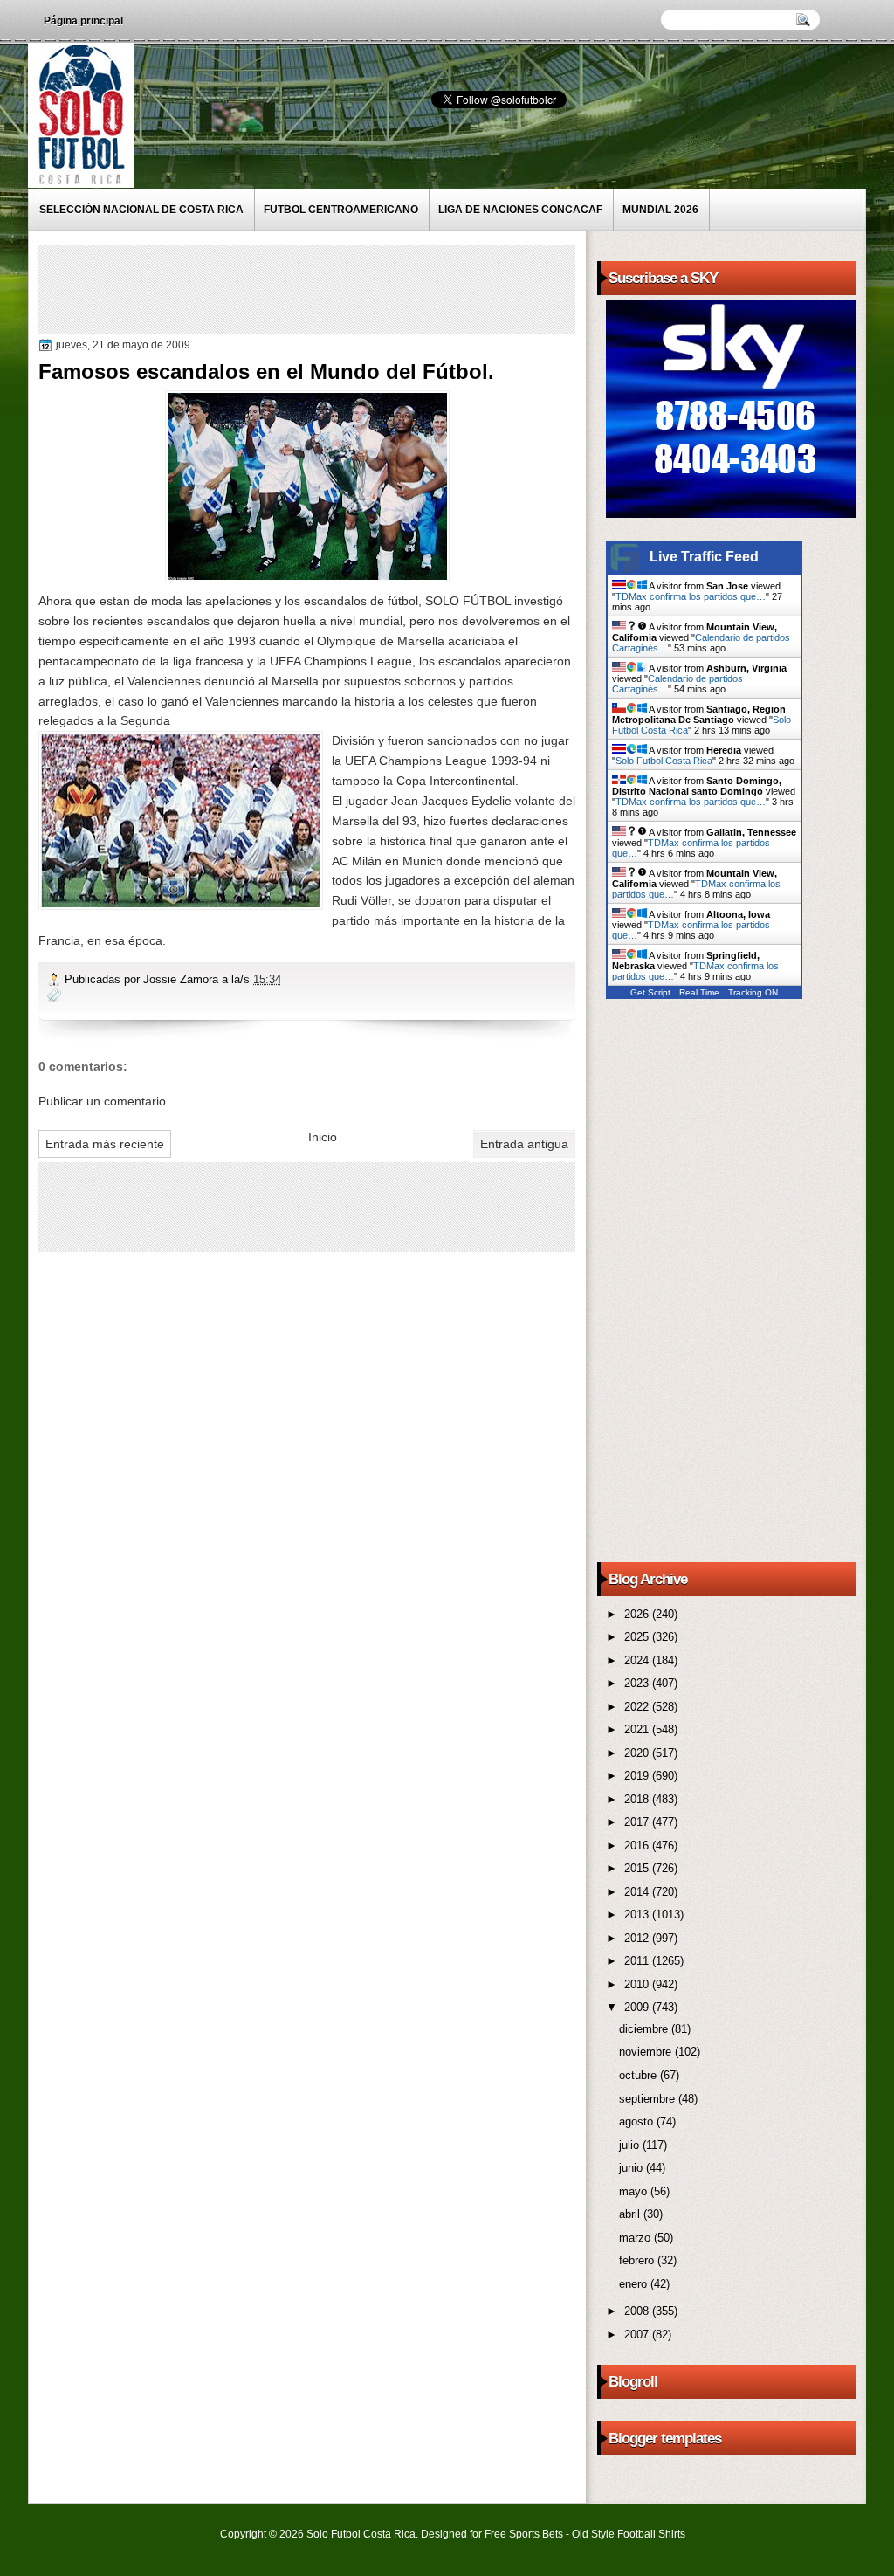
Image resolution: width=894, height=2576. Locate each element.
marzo (636, 2238)
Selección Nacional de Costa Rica (141, 210)
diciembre (645, 2029)
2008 (638, 2311)
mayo (635, 2191)
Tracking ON (753, 992)
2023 (638, 1683)
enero (635, 2284)
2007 (638, 2335)
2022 (638, 1707)
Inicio (323, 1137)
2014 (638, 1892)
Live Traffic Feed (704, 557)
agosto (638, 2121)
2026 (638, 1614)
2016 (638, 1846)
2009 (638, 2007)
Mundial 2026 (660, 210)
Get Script (650, 992)
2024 (638, 1660)
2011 (638, 1961)
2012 (638, 1938)
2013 (638, 1915)
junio (633, 2168)
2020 (638, 1753)
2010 (638, 1984)
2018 (638, 1799)
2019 (638, 1776)
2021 (638, 1729)
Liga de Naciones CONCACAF (520, 210)
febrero (638, 2260)
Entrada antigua (524, 1144)
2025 (638, 1637)
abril (631, 2214)
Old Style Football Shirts (629, 2534)
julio (631, 2145)
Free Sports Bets (524, 2534)
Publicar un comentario (102, 1101)
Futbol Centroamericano (341, 210)
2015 (638, 1868)
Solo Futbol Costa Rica (664, 761)
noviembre (647, 2052)
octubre (640, 2075)
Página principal (83, 21)
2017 (638, 1822)
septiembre (649, 2099)
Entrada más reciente (105, 1144)
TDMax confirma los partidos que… (691, 596)
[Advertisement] (361, 288)
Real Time (699, 992)
